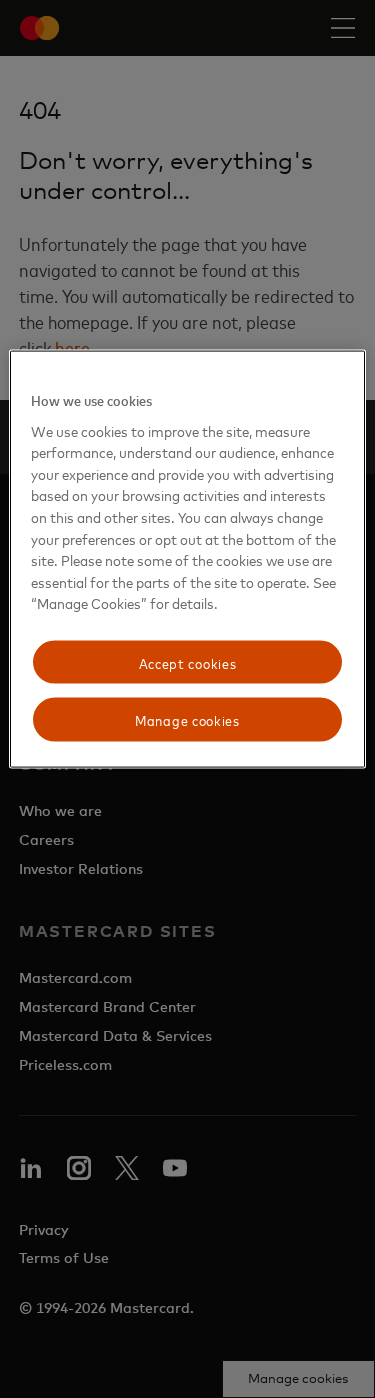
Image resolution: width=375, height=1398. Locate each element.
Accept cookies (188, 661)
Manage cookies (187, 719)
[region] (187, 559)
